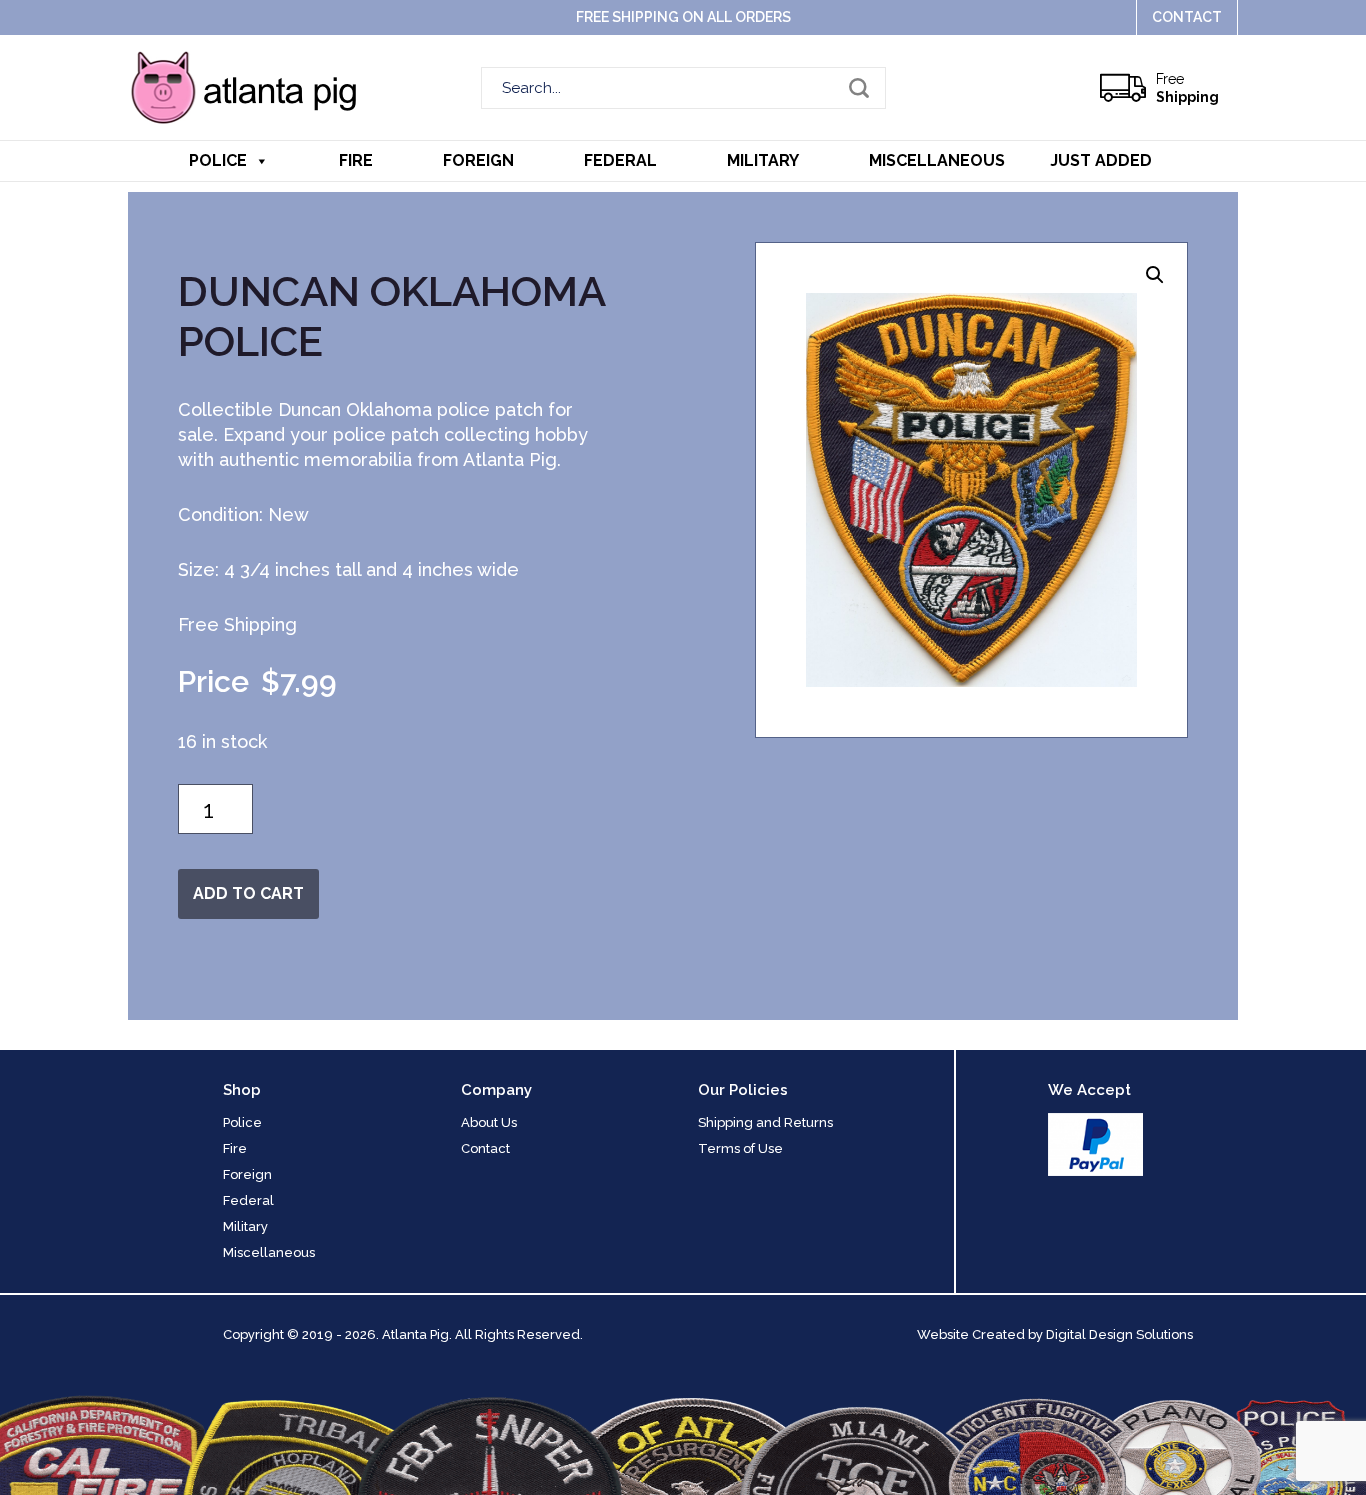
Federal (620, 160)
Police (218, 160)
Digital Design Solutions (1119, 1334)
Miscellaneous (937, 160)
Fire (356, 160)
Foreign (478, 160)
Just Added (1101, 160)
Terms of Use (740, 1148)
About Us (489, 1122)
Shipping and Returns (765, 1122)
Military (763, 160)
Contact (1187, 17)
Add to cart (248, 893)
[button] (1155, 275)
